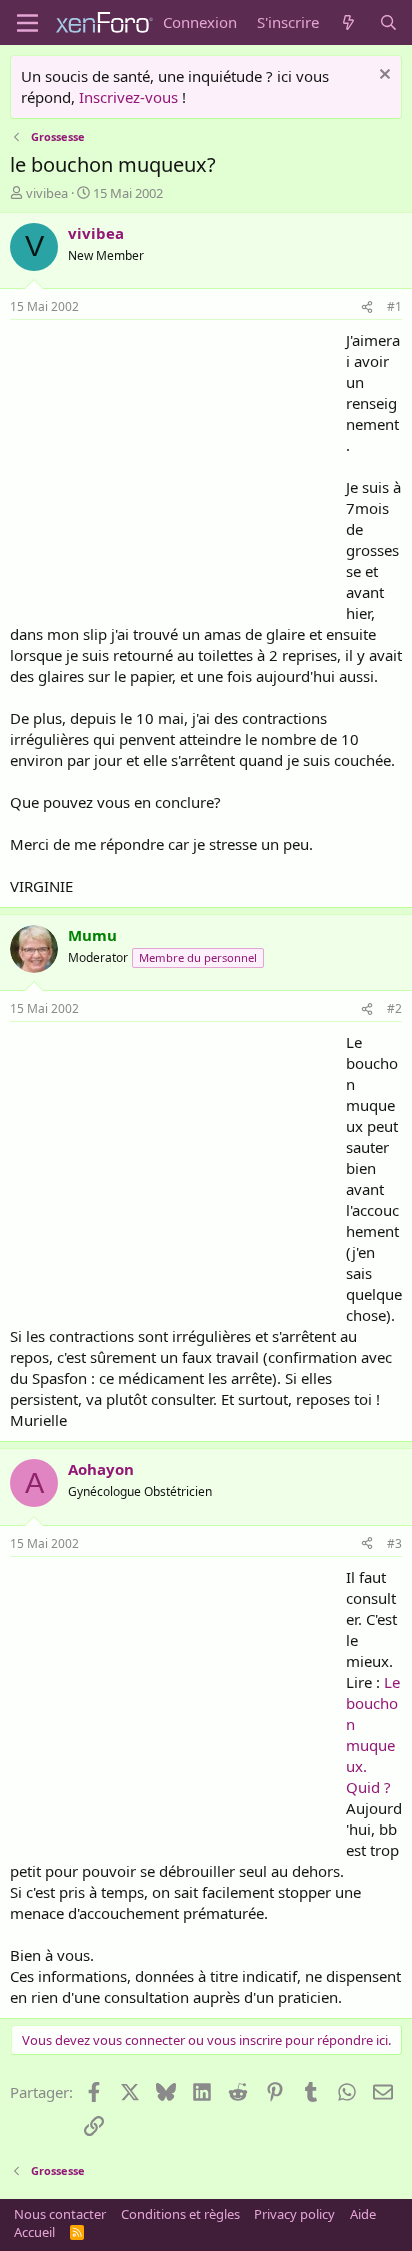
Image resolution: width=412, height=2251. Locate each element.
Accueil (34, 2232)
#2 (394, 1008)
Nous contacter (60, 2214)
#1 (394, 306)
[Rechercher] (388, 22)
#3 (394, 1543)
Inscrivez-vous (128, 97)
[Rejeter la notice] (382, 76)
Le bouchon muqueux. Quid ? (373, 1734)
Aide (363, 2214)
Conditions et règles (180, 2214)
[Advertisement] (178, 470)
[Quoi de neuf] (348, 22)
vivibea (47, 193)
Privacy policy (294, 2214)
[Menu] (27, 23)
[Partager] (367, 307)
